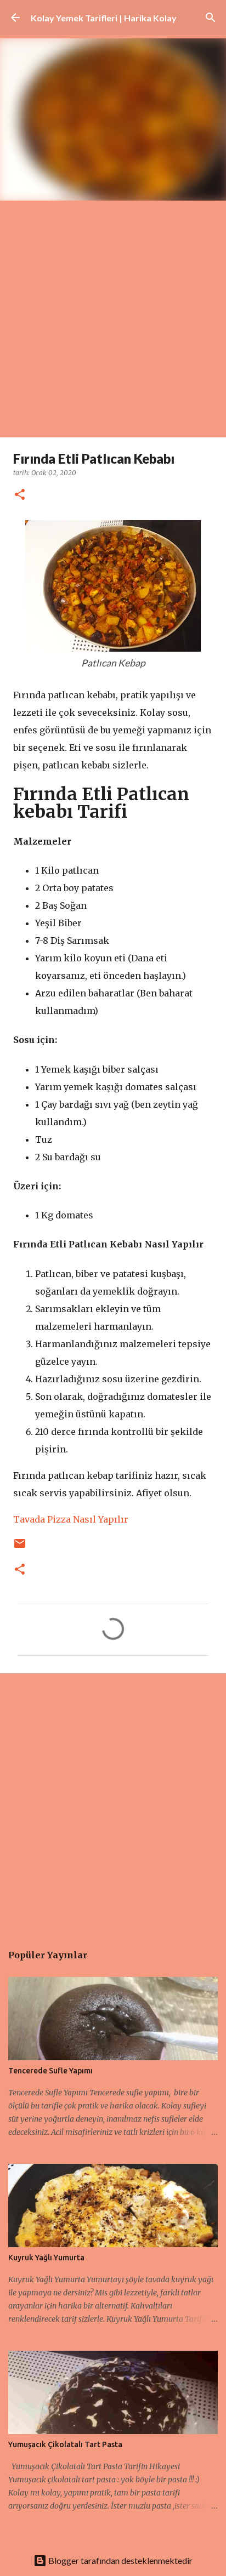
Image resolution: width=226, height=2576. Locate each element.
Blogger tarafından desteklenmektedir (120, 2560)
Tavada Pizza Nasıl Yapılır (71, 1519)
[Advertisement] (113, 319)
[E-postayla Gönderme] (20, 1548)
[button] (20, 495)
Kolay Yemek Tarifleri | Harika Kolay (104, 18)
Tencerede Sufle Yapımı (50, 2071)
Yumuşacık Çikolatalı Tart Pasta (65, 2444)
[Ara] (211, 18)
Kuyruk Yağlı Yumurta (46, 2258)
